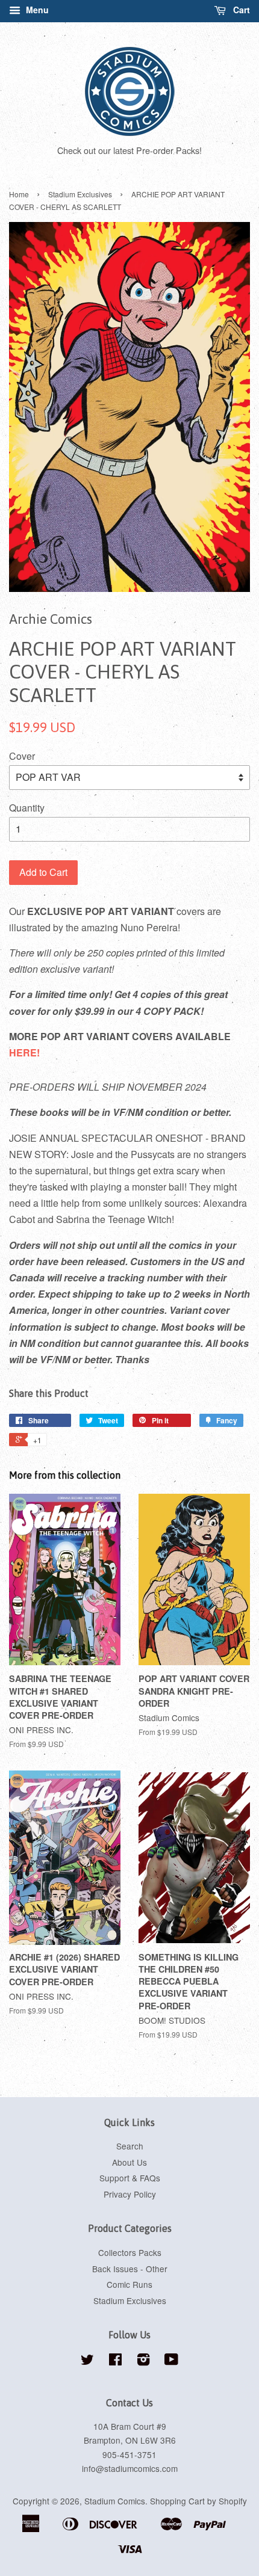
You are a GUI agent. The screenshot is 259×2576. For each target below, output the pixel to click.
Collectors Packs (130, 2252)
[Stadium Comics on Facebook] (115, 2361)
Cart (240, 10)
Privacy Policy (130, 2194)
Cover (22, 756)
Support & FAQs (130, 2178)
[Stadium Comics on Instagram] (143, 2361)
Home (19, 194)
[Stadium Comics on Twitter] (87, 2361)
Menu (36, 10)
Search (130, 2146)
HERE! (24, 1052)
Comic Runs (129, 2284)
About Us (129, 2162)
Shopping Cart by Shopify (198, 2501)
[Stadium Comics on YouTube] (171, 2361)
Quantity (27, 808)
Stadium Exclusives (80, 194)
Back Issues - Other (130, 2269)
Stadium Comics (115, 2501)
